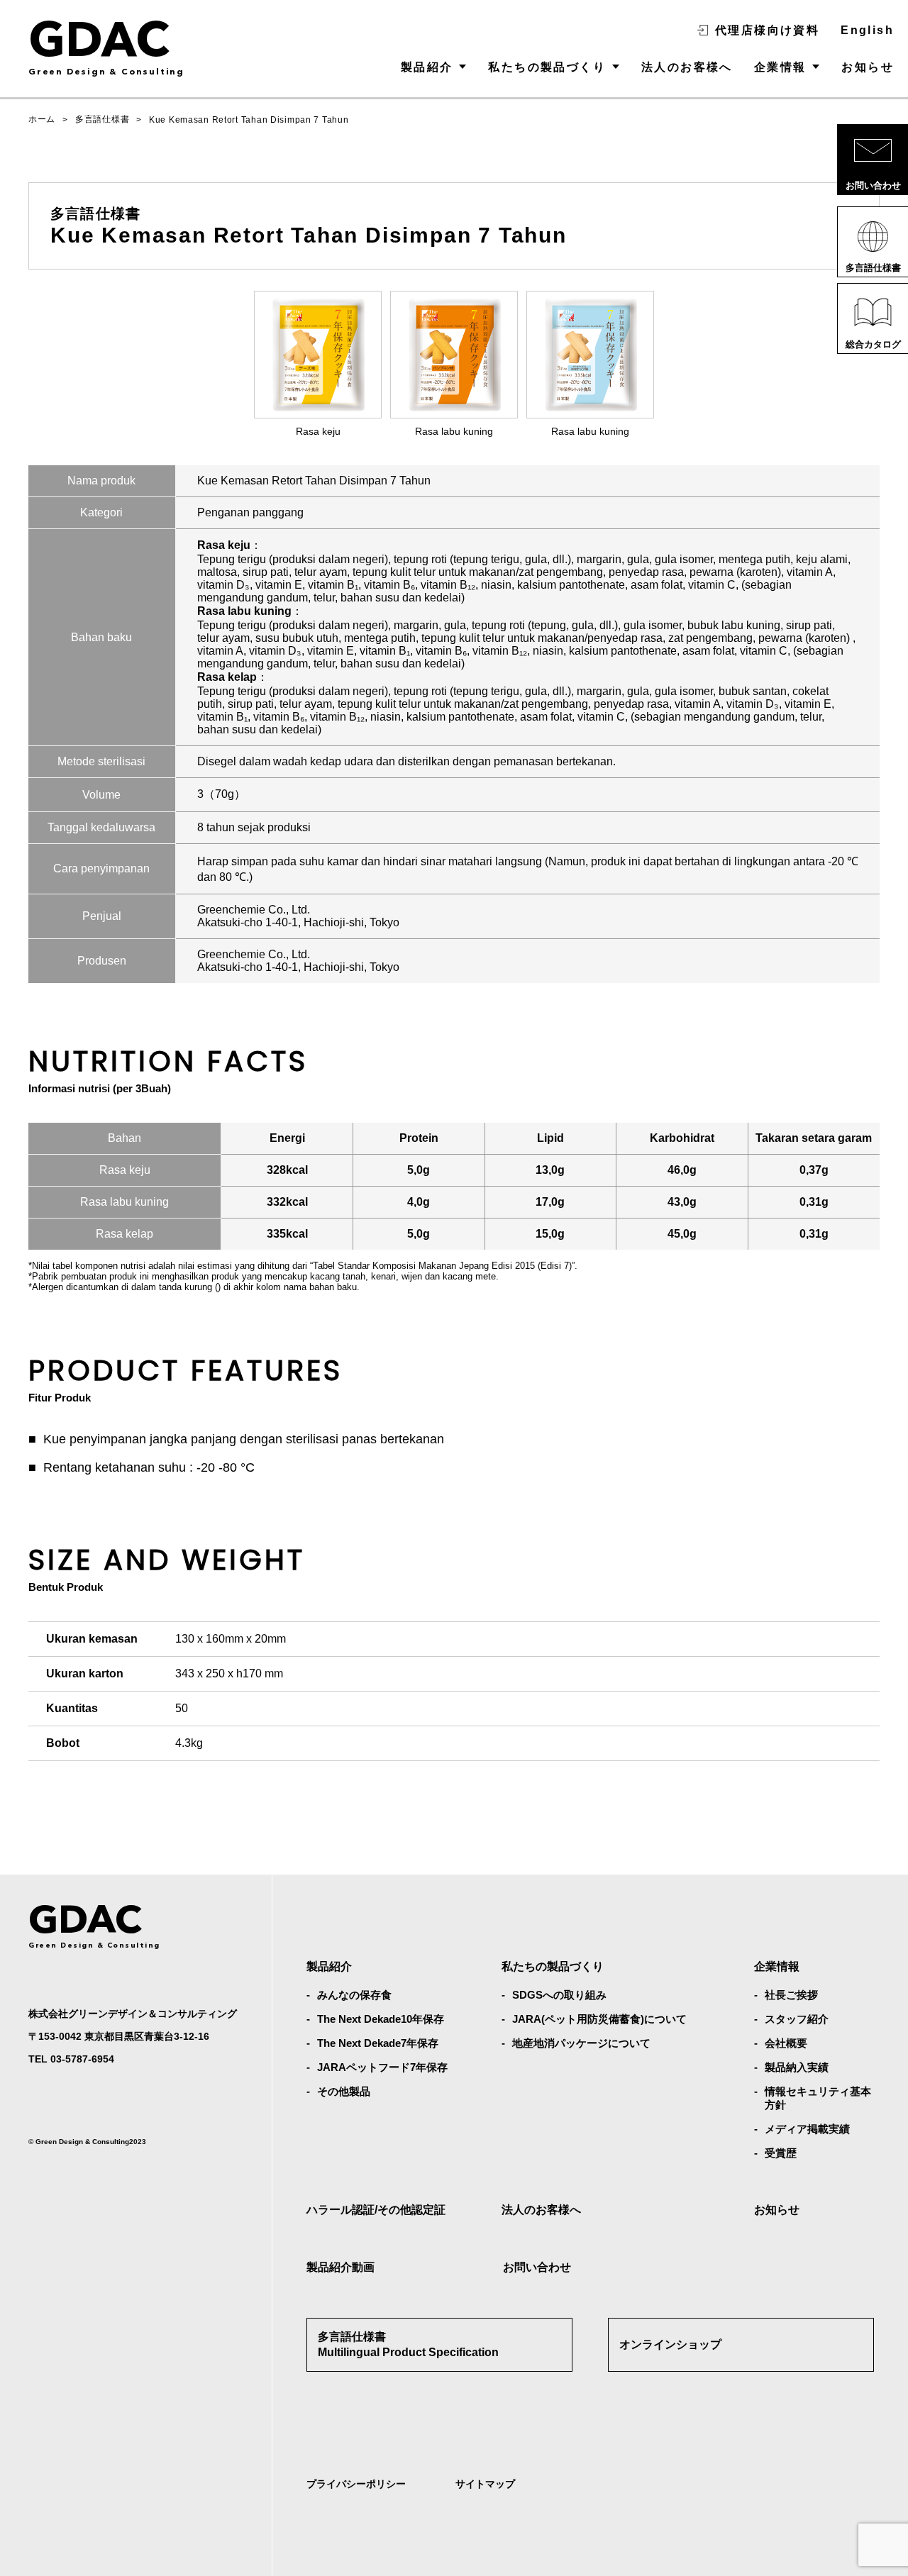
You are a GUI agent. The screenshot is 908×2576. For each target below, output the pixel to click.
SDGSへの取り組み (559, 1995)
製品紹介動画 (340, 2267)
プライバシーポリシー (356, 2484)
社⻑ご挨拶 (791, 1995)
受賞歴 (781, 2153)
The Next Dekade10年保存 (381, 2019)
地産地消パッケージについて (581, 2043)
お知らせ (868, 67)
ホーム (42, 119)
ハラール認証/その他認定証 (376, 2210)
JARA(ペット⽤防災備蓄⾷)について (599, 2019)
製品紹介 (427, 67)
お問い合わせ (537, 2267)
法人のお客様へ (687, 67)
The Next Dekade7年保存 (378, 2043)
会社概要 (786, 2043)
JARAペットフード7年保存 (382, 2067)
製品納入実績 (797, 2067)
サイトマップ (485, 2484)
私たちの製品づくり (547, 67)
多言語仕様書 (102, 119)
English (867, 30)
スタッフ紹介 (797, 2019)
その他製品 (344, 2091)
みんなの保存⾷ (354, 1995)
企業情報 (780, 67)
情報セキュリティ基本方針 (818, 2098)
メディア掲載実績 (807, 2129)
